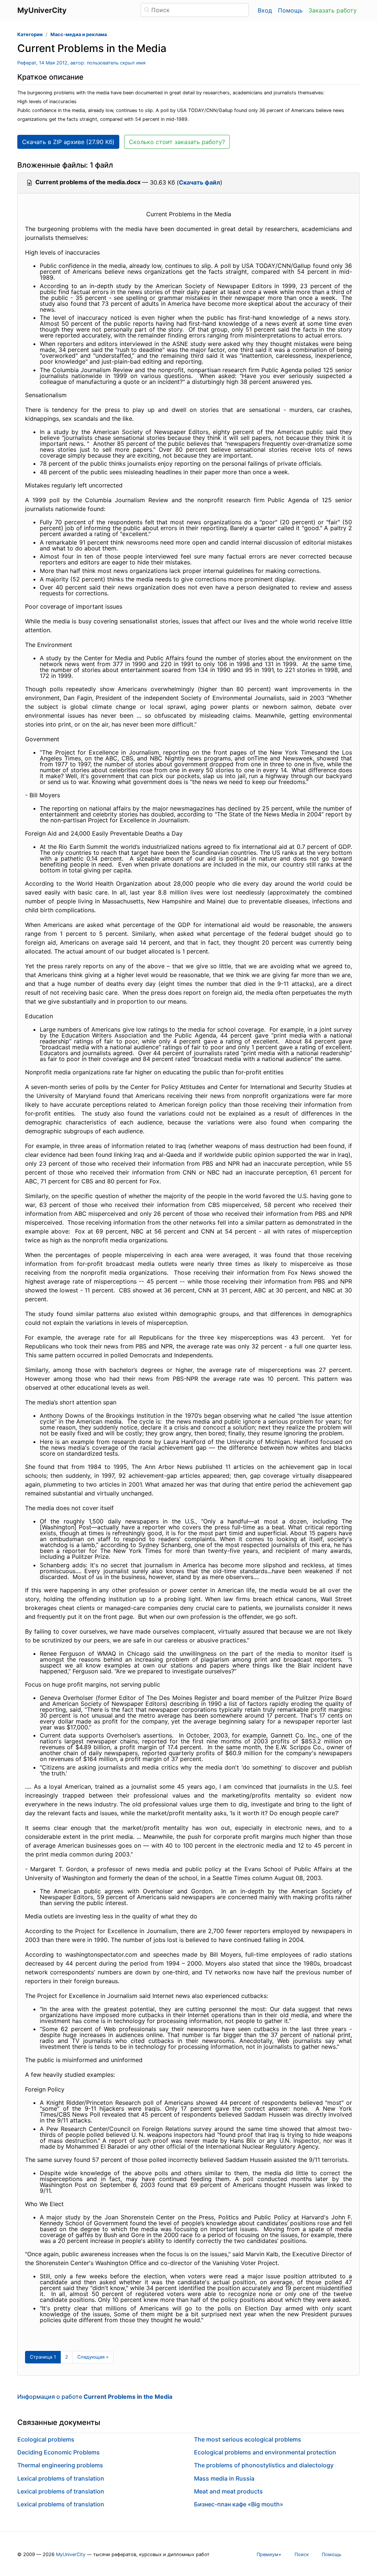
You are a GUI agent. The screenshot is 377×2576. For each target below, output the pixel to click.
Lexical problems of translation (61, 2478)
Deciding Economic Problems (59, 2452)
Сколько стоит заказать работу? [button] (177, 142)
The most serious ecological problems (248, 2439)
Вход (265, 10)
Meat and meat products (228, 2491)
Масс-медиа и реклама (79, 34)
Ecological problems (46, 2439)
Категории (30, 34)
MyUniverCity (71, 2554)
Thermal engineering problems (60, 2465)
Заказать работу (333, 10)
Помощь (290, 10)
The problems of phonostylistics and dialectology (264, 2465)
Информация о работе (95, 2397)
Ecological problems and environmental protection (265, 2452)
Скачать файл (200, 182)
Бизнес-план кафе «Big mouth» (239, 2504)
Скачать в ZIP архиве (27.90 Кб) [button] (68, 142)
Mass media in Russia (224, 2478)
